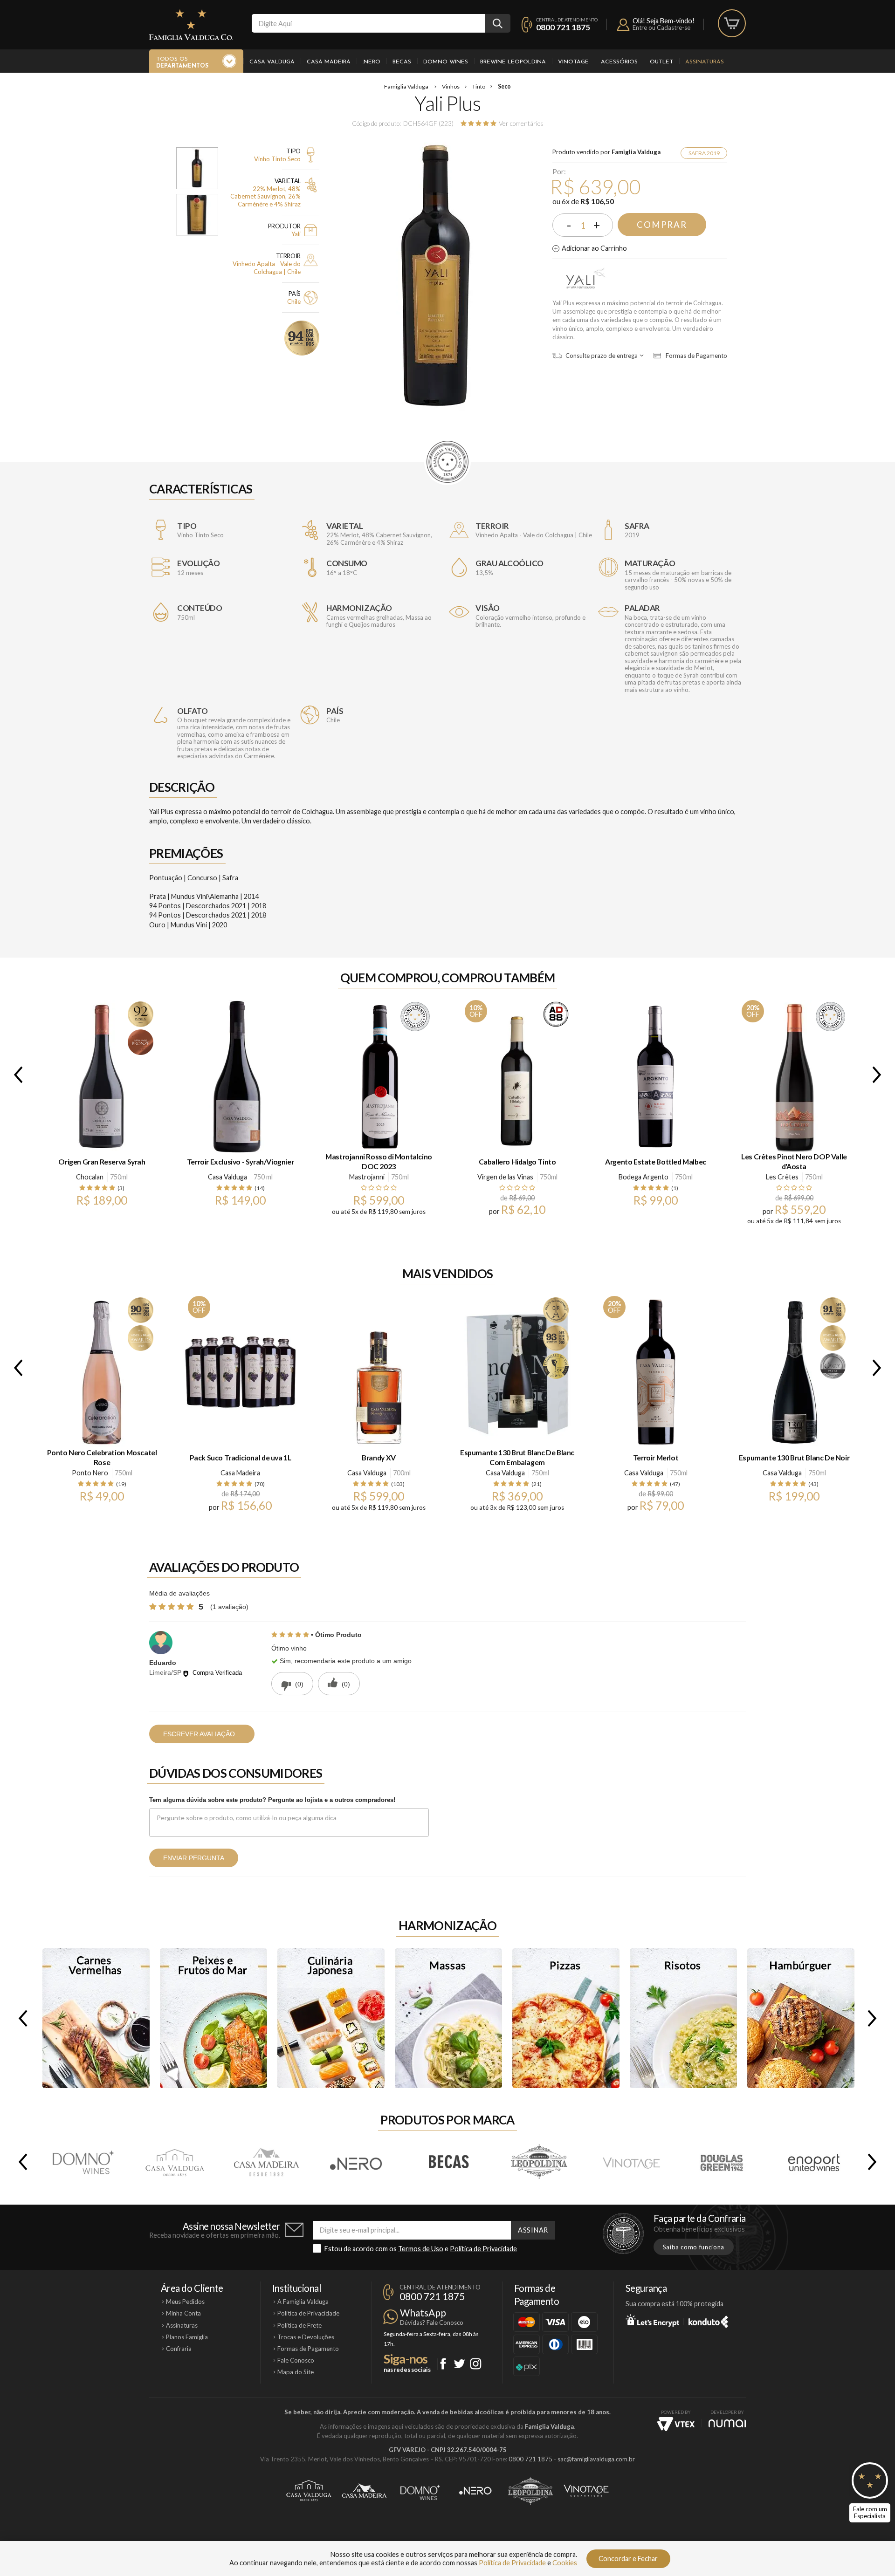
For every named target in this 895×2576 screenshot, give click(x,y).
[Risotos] (683, 2018)
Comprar (662, 225)
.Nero (372, 62)
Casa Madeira (329, 62)
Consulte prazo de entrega (601, 356)
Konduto (708, 2320)
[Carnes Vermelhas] (96, 2018)
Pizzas (566, 2018)
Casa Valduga (272, 62)
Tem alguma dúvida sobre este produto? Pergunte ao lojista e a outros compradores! (272, 1800)
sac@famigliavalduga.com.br (596, 2459)
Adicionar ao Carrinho (594, 248)
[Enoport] (814, 2162)
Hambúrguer (801, 2018)
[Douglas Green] (723, 2162)
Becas (402, 62)
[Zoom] (197, 168)
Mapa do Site (296, 2372)
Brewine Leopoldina (513, 62)
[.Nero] (357, 2162)
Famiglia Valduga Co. (191, 25)
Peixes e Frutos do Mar (213, 2018)
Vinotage (573, 62)
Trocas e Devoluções (306, 2337)
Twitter (459, 2364)
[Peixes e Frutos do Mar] (213, 2018)
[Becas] (448, 2162)
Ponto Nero (90, 1473)
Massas (448, 2018)
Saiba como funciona (694, 2247)
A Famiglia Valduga (303, 2302)
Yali (584, 280)
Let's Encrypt (652, 2320)
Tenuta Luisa (367, 1177)
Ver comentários (521, 123)
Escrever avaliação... (202, 1734)
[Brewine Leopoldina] (540, 2162)
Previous (16, 1075)
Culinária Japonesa (331, 2018)
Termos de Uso (421, 2249)
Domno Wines (446, 62)
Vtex (676, 2424)
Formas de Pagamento (696, 356)
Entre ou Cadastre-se (661, 27)
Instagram (476, 2364)
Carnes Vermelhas (96, 2018)
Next (879, 1075)
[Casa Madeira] (266, 2162)
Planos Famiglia (187, 2337)
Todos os (182, 63)
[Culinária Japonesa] (331, 2018)
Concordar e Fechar (628, 2559)
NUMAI (727, 2423)
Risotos (683, 2018)
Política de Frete (299, 2325)
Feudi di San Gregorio (644, 1177)
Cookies (565, 2563)
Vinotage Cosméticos (586, 2491)
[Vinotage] (631, 2162)
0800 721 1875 (563, 27)
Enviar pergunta (194, 1858)
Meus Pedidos (185, 2302)
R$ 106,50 (597, 201)
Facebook (443, 2364)
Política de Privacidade (483, 2249)
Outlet (661, 62)
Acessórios (619, 62)
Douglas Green (505, 1177)
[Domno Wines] (83, 2162)
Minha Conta (183, 2313)
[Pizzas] (566, 2018)
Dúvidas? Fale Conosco (432, 2323)
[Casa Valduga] (174, 2162)
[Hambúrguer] (801, 2018)
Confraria (179, 2349)
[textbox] (368, 23)
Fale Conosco (296, 2360)
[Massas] (448, 2018)
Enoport (814, 2162)
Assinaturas (705, 62)
